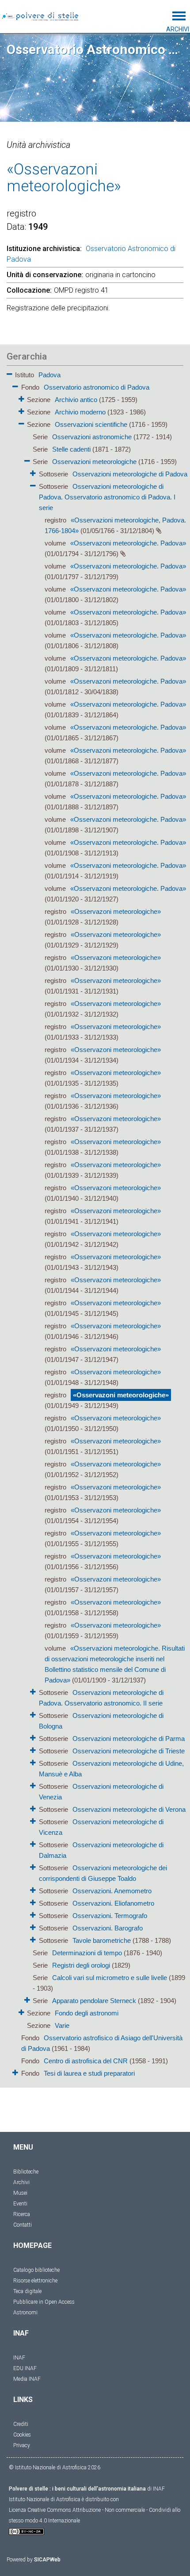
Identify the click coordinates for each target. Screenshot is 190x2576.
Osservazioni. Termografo (110, 1916)
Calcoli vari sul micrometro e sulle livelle (110, 1978)
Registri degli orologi (81, 1965)
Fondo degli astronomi (87, 2013)
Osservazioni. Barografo (108, 1928)
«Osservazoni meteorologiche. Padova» (128, 543)
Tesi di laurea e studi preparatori (89, 2073)
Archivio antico (76, 400)
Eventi (20, 2204)
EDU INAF (25, 2368)
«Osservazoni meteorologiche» (116, 911)
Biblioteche (26, 2172)
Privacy (22, 2445)
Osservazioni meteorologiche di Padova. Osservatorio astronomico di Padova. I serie (107, 497)
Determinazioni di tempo (87, 1953)
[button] (9, 373)
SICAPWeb (47, 2560)
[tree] (95, 1223)
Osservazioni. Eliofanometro (113, 1903)
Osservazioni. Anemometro (112, 1891)
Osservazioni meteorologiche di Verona (129, 1809)
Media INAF (27, 2379)
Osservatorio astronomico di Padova (97, 387)
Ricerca (22, 2214)
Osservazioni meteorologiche (94, 462)
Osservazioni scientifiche (91, 424)
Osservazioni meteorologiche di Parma (129, 1739)
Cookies (22, 2435)
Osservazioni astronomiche (92, 437)
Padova (49, 375)
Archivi (21, 2182)
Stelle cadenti (71, 449)
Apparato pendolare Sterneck (94, 2001)
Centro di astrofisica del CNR (86, 2061)
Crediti (21, 2424)
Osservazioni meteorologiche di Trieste (129, 1751)
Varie (62, 2025)
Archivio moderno (80, 412)
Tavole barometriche (102, 1940)
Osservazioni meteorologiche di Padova (130, 474)
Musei (20, 2193)
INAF (19, 2358)
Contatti (23, 2225)
